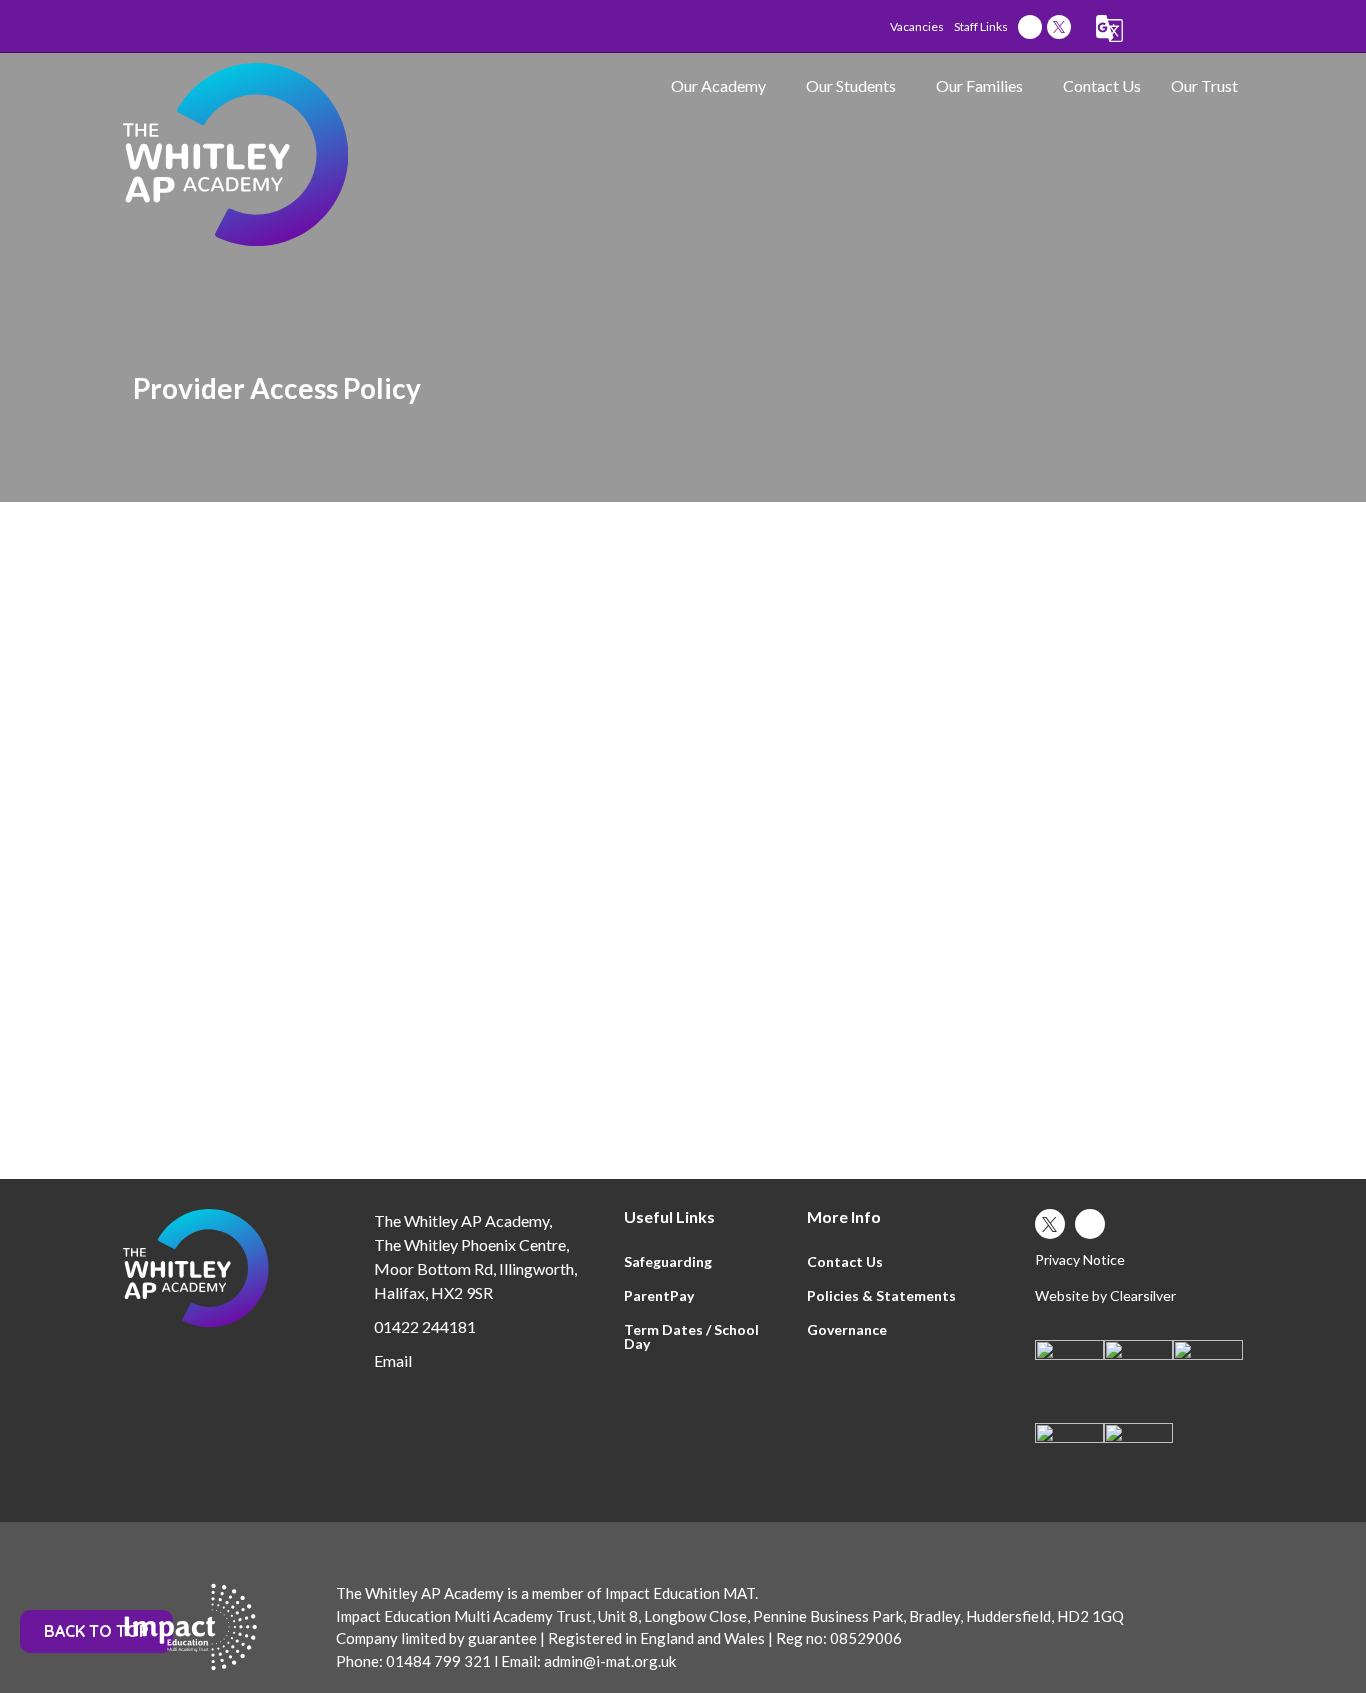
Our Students (851, 85)
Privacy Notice (1080, 1259)
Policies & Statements (881, 1295)
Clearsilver (1143, 1295)
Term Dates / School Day (691, 1336)
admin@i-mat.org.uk (608, 1661)
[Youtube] (1030, 27)
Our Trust (1204, 85)
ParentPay (659, 1295)
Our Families (979, 85)
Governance (847, 1329)
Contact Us (1102, 85)
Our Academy (718, 85)
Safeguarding (668, 1261)
